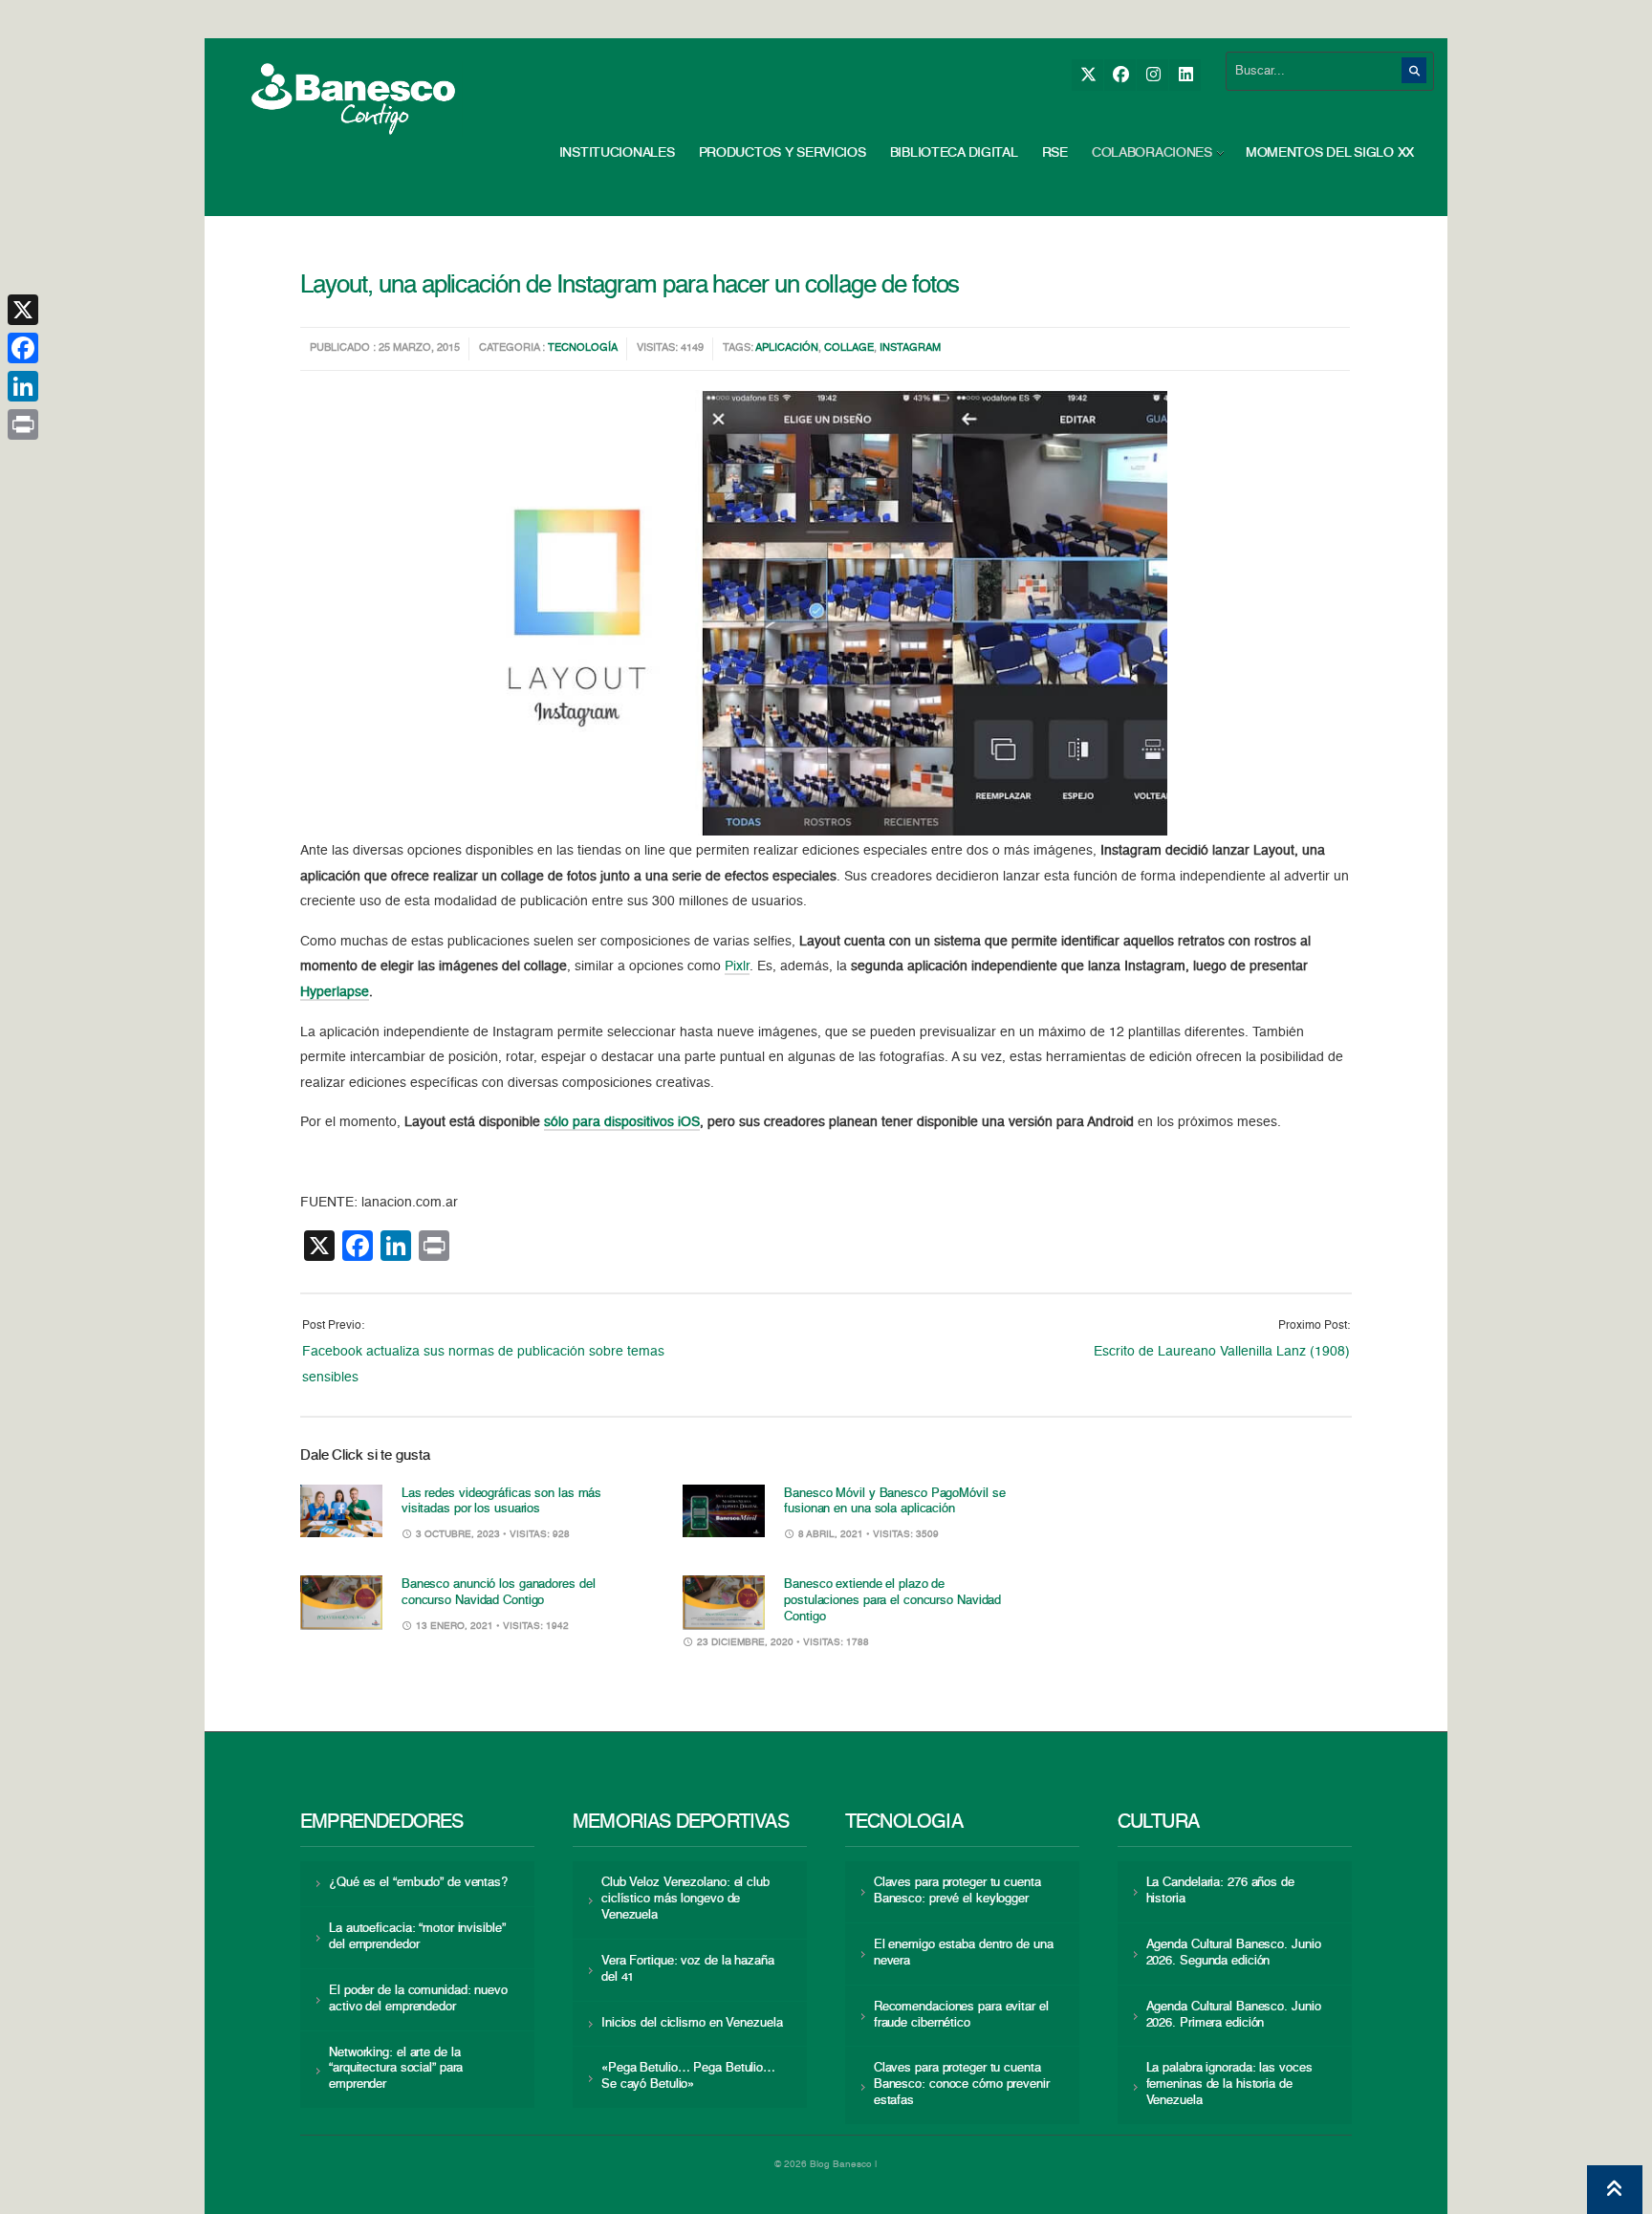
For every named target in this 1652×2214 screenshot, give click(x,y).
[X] (1087, 75)
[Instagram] (1152, 75)
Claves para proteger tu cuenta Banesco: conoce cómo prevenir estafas (962, 2084)
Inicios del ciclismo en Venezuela (692, 2023)
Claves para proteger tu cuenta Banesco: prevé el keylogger (957, 1891)
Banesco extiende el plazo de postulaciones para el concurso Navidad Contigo (892, 1601)
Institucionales (617, 153)
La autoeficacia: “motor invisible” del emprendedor (417, 1937)
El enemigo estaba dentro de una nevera (964, 1953)
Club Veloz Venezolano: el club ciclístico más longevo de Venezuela (685, 1899)
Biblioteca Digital (954, 153)
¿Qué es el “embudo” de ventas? (418, 1883)
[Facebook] (1120, 75)
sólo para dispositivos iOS (622, 1122)
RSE (1055, 153)
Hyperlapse (335, 992)
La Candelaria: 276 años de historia (1220, 1891)
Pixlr (737, 966)
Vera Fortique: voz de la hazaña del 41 (688, 1969)
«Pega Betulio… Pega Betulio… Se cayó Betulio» (688, 2076)
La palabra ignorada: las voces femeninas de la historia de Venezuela (1229, 2084)
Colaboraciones (1152, 153)
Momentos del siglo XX (1330, 153)
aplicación (787, 348)
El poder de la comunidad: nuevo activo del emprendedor (418, 1999)
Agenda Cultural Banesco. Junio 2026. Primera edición (1234, 2015)
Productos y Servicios (783, 153)
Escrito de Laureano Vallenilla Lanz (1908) (1222, 1352)
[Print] (23, 424)
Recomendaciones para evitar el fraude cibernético (961, 2015)
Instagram (910, 348)
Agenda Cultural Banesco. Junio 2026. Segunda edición (1234, 1953)
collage (849, 348)
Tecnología (583, 348)
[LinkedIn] (1185, 75)
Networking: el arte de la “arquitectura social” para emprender (396, 2069)
